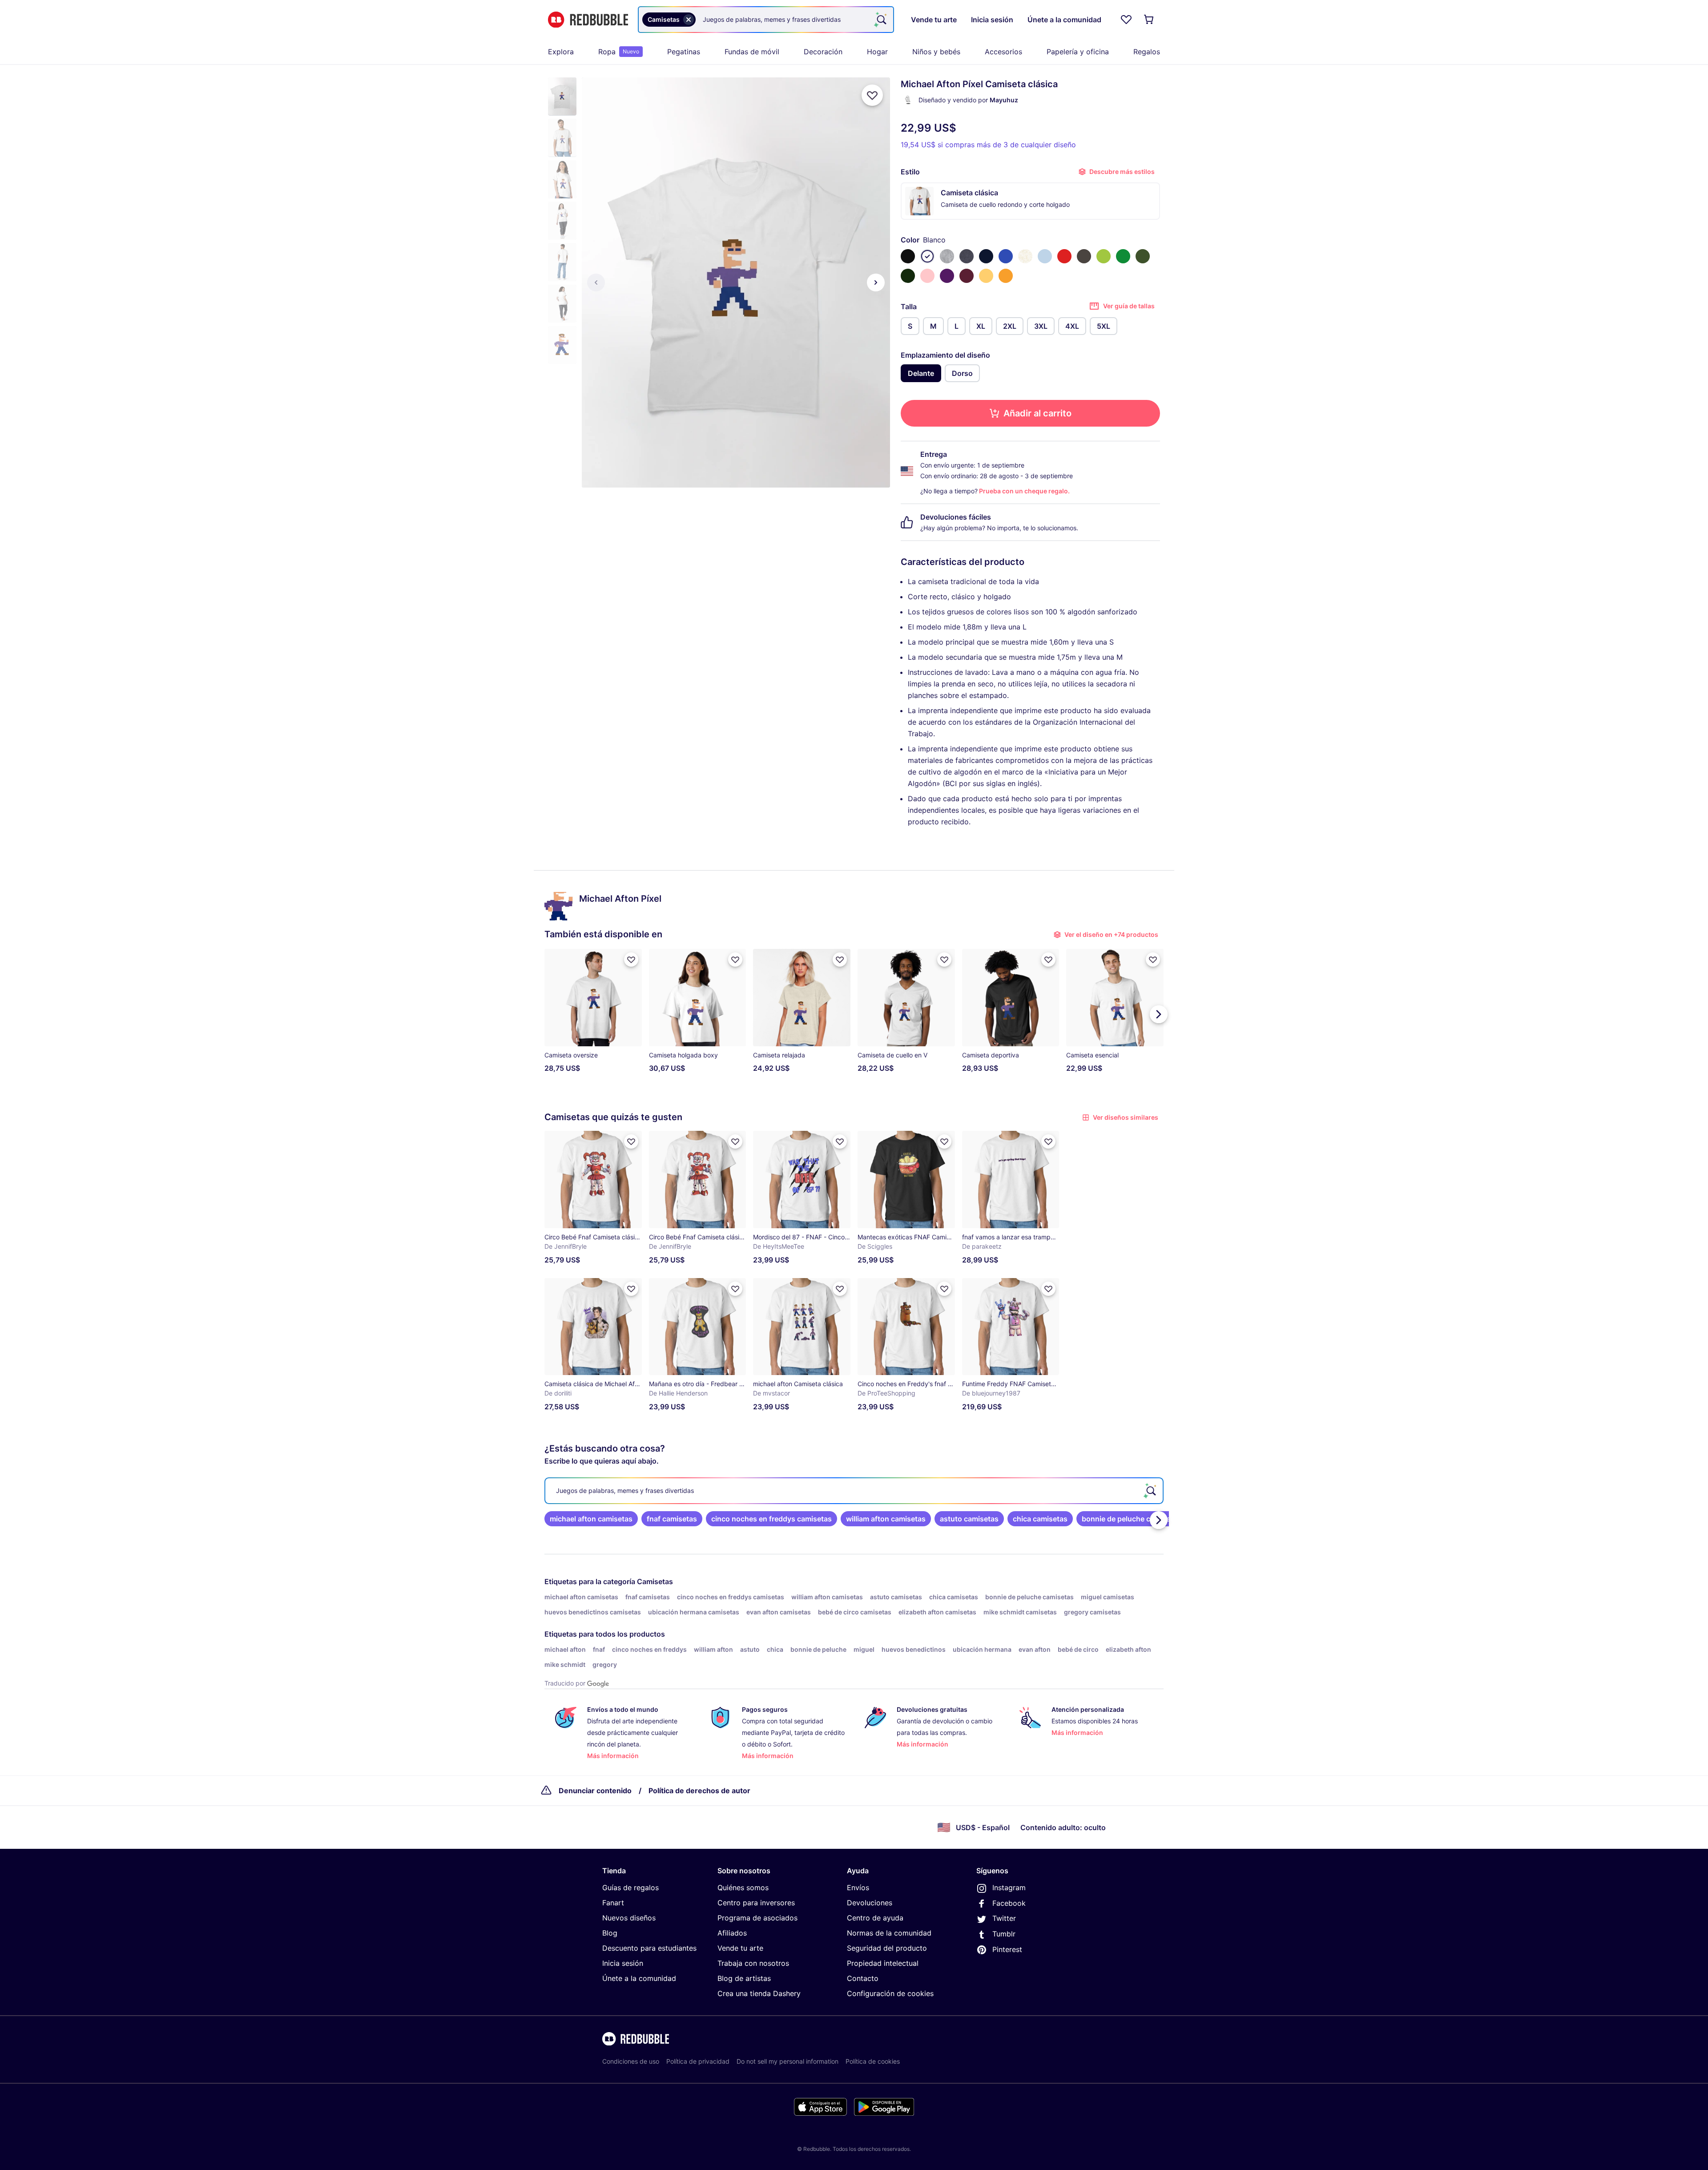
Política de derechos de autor (699, 1791)
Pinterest (1007, 1949)
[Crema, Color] (1025, 256)
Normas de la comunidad (889, 1933)
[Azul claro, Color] (1045, 256)
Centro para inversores (756, 1903)
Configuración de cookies (890, 1993)
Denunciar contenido (595, 1791)
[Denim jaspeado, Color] (967, 256)
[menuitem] (561, 52)
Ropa (619, 52)
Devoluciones (870, 1903)
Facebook (1009, 1903)
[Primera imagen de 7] (596, 282)
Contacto (863, 1978)
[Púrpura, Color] (947, 276)
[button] (562, 96)
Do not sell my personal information (788, 2061)
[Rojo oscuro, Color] (967, 276)
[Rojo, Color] (1064, 256)
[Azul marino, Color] (986, 256)
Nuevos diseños (629, 1918)
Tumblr (1004, 1934)
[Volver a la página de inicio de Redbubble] (588, 20)
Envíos (858, 1888)
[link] (591, 1519)
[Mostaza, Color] (1006, 276)
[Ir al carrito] (1149, 20)
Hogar (877, 52)
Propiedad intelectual (883, 1963)
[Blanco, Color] (927, 256)
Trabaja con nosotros (753, 1963)
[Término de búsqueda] (881, 20)
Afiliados (732, 1933)
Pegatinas (684, 52)
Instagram (1009, 1888)
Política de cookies (873, 2061)
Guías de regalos (630, 1888)
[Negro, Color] (908, 256)
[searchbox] (854, 1491)
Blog (610, 1933)
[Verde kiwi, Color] (1104, 256)
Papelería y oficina (1078, 52)
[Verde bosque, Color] (908, 276)
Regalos (1147, 52)
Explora (561, 52)
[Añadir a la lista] (872, 95)
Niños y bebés (936, 52)
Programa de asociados (757, 1918)
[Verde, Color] (1123, 256)
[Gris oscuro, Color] (1084, 256)
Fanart (613, 1903)
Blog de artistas (744, 1978)
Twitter (1004, 1918)
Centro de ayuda (875, 1918)
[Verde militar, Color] (1143, 256)
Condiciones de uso (631, 2061)
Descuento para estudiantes (649, 1948)
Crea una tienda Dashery (759, 1993)
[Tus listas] (1126, 20)
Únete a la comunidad (639, 1978)
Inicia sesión (623, 1963)
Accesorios (1003, 52)
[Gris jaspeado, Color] (947, 256)
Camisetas (655, 1581)
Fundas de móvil (752, 52)
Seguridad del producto (887, 1948)
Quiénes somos (743, 1888)
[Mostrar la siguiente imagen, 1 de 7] (876, 282)
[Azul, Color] (1006, 256)
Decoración (823, 52)
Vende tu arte (740, 1948)
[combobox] (766, 20)
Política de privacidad (698, 2061)
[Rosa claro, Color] (927, 276)
